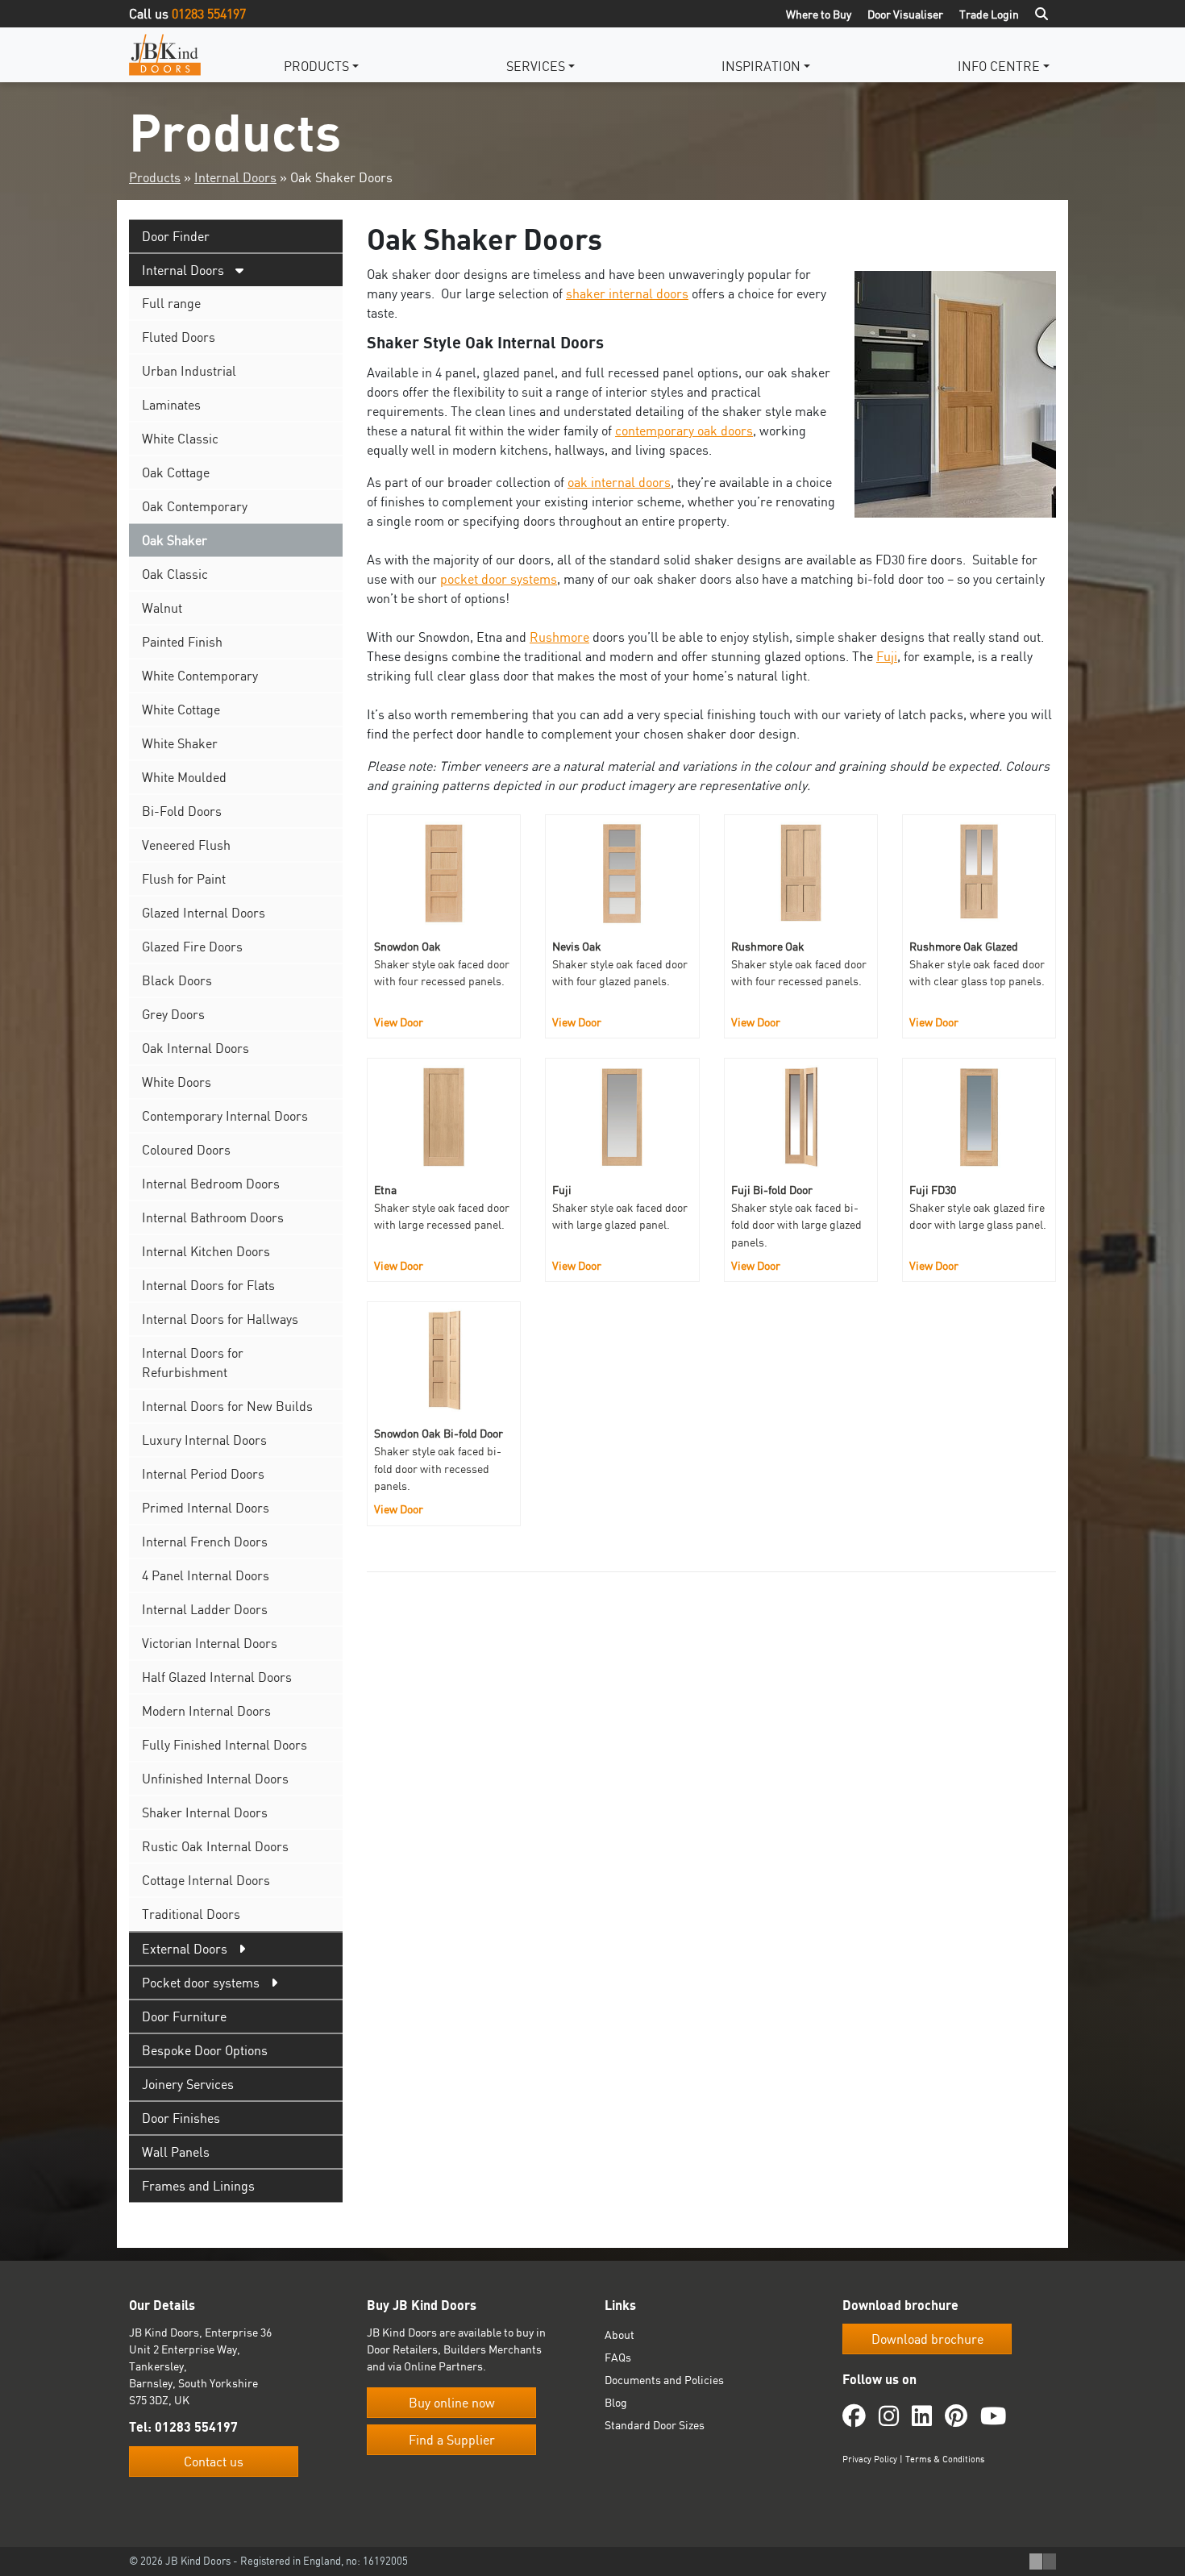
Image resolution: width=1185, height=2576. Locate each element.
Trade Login (989, 14)
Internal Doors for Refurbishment (193, 1363)
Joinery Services (188, 2084)
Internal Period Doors (203, 1474)
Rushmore (559, 637)
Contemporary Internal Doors (225, 1116)
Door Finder (176, 236)
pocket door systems (499, 579)
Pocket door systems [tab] (201, 1983)
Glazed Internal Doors (204, 913)
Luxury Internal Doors (204, 1440)
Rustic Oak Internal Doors (215, 1846)
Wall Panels (176, 2152)
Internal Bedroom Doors (211, 1184)
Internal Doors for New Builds (227, 1406)
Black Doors (177, 980)
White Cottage (181, 710)
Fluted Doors (179, 337)
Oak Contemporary (195, 506)
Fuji (887, 656)
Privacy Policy (870, 2459)
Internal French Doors (205, 1542)
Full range (171, 303)
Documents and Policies (664, 2380)
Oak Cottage (176, 472)
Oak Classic (175, 574)
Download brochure (927, 2339)
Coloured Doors (186, 1150)
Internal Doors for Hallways (220, 1319)
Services (536, 66)
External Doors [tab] (185, 1949)
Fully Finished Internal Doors (225, 1745)
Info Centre (999, 66)
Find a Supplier (452, 2440)
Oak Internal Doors (195, 1048)
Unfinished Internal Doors (215, 1779)
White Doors (177, 1082)
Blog (616, 2402)
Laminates (171, 405)
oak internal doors (619, 482)
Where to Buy (819, 14)
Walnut (162, 608)
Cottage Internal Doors (206, 1880)
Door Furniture (184, 2016)
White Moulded (184, 777)
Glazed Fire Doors (192, 947)
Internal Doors (235, 177)
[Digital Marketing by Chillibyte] (1043, 2561)
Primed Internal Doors (206, 1508)
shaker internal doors (627, 293)
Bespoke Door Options (205, 2050)
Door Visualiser (905, 14)
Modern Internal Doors (206, 1711)
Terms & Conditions (945, 2459)
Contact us (214, 2461)
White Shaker (180, 743)
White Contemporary (200, 676)
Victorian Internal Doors (210, 1643)
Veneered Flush (186, 845)
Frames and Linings (198, 2186)
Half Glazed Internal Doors (217, 1677)
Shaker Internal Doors (205, 1812)
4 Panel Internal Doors (206, 1575)
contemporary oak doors (684, 431)
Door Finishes (181, 2118)
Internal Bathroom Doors (213, 1217)
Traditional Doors (191, 1914)
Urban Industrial (189, 371)
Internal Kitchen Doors (206, 1251)
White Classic (180, 439)
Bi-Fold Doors (182, 811)
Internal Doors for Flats (208, 1285)
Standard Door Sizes (655, 2425)
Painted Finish (182, 642)
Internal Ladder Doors (205, 1609)
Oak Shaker (175, 540)
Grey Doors (173, 1014)
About (620, 2335)
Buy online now (452, 2403)
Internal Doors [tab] (183, 270)
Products (316, 66)
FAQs (618, 2357)
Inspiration (761, 66)
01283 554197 (209, 14)
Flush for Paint (184, 879)
